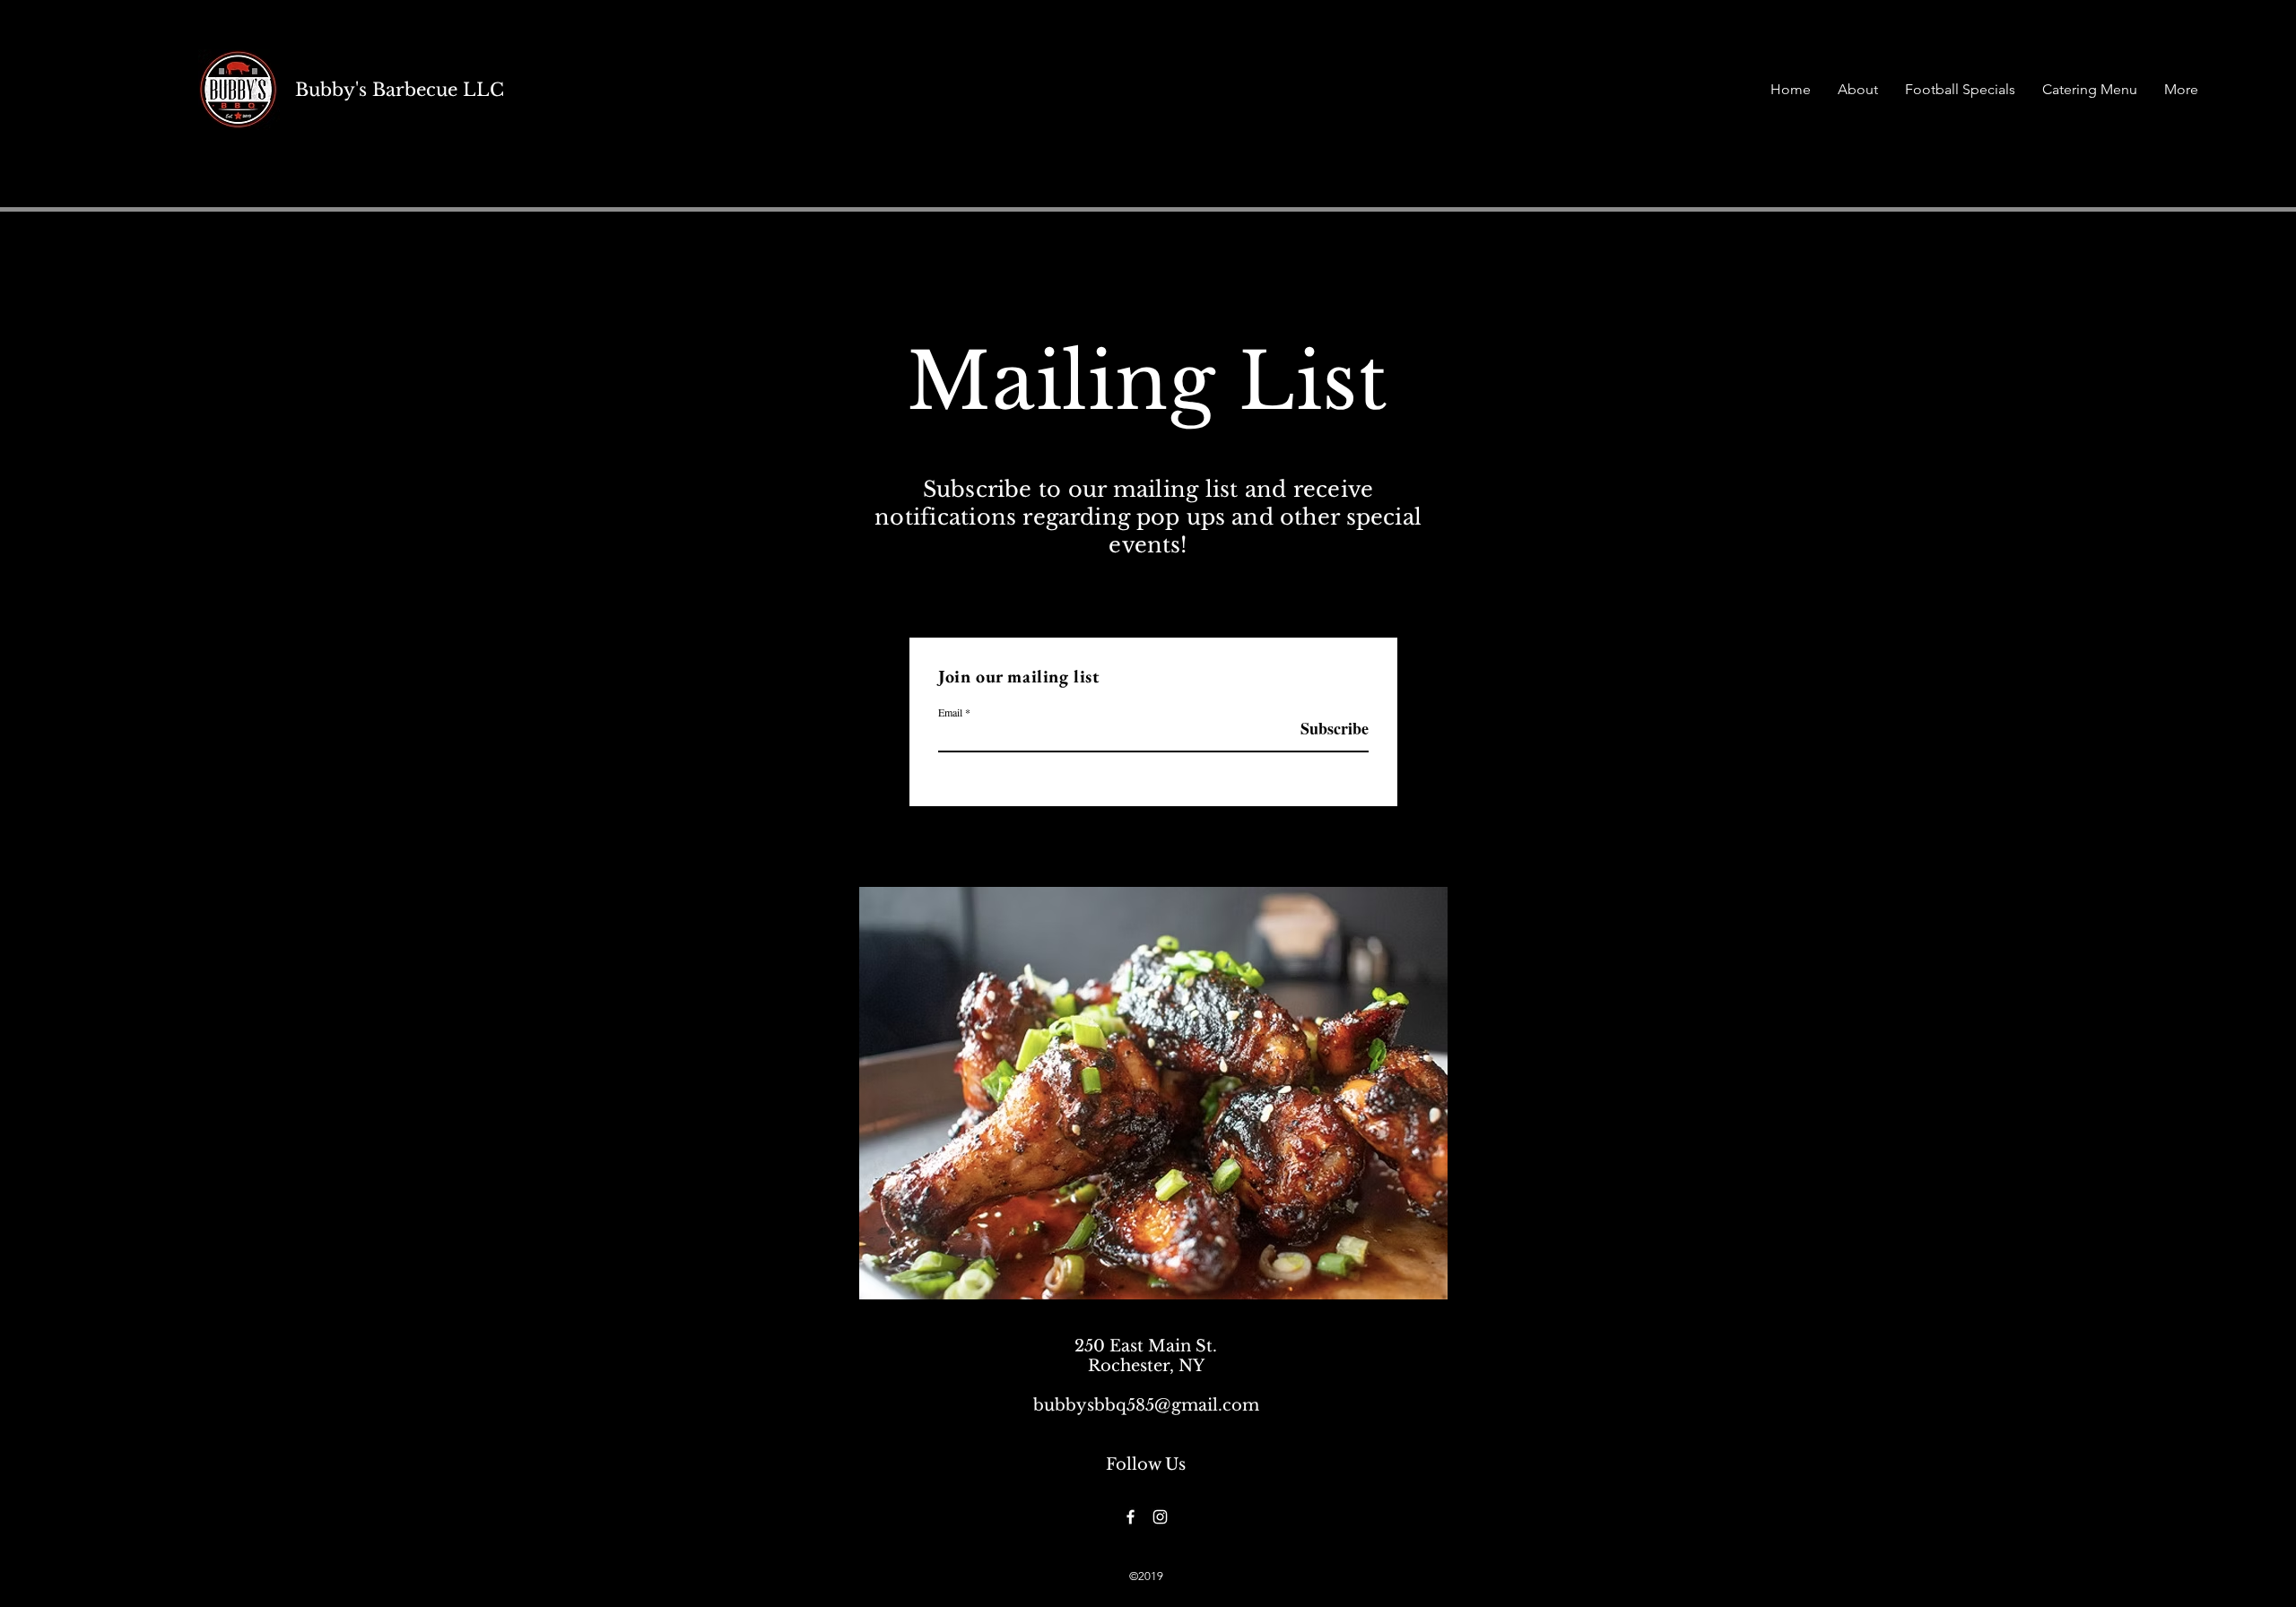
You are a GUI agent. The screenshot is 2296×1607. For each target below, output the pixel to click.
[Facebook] (1131, 1517)
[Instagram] (1160, 1517)
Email (950, 712)
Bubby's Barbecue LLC (400, 90)
